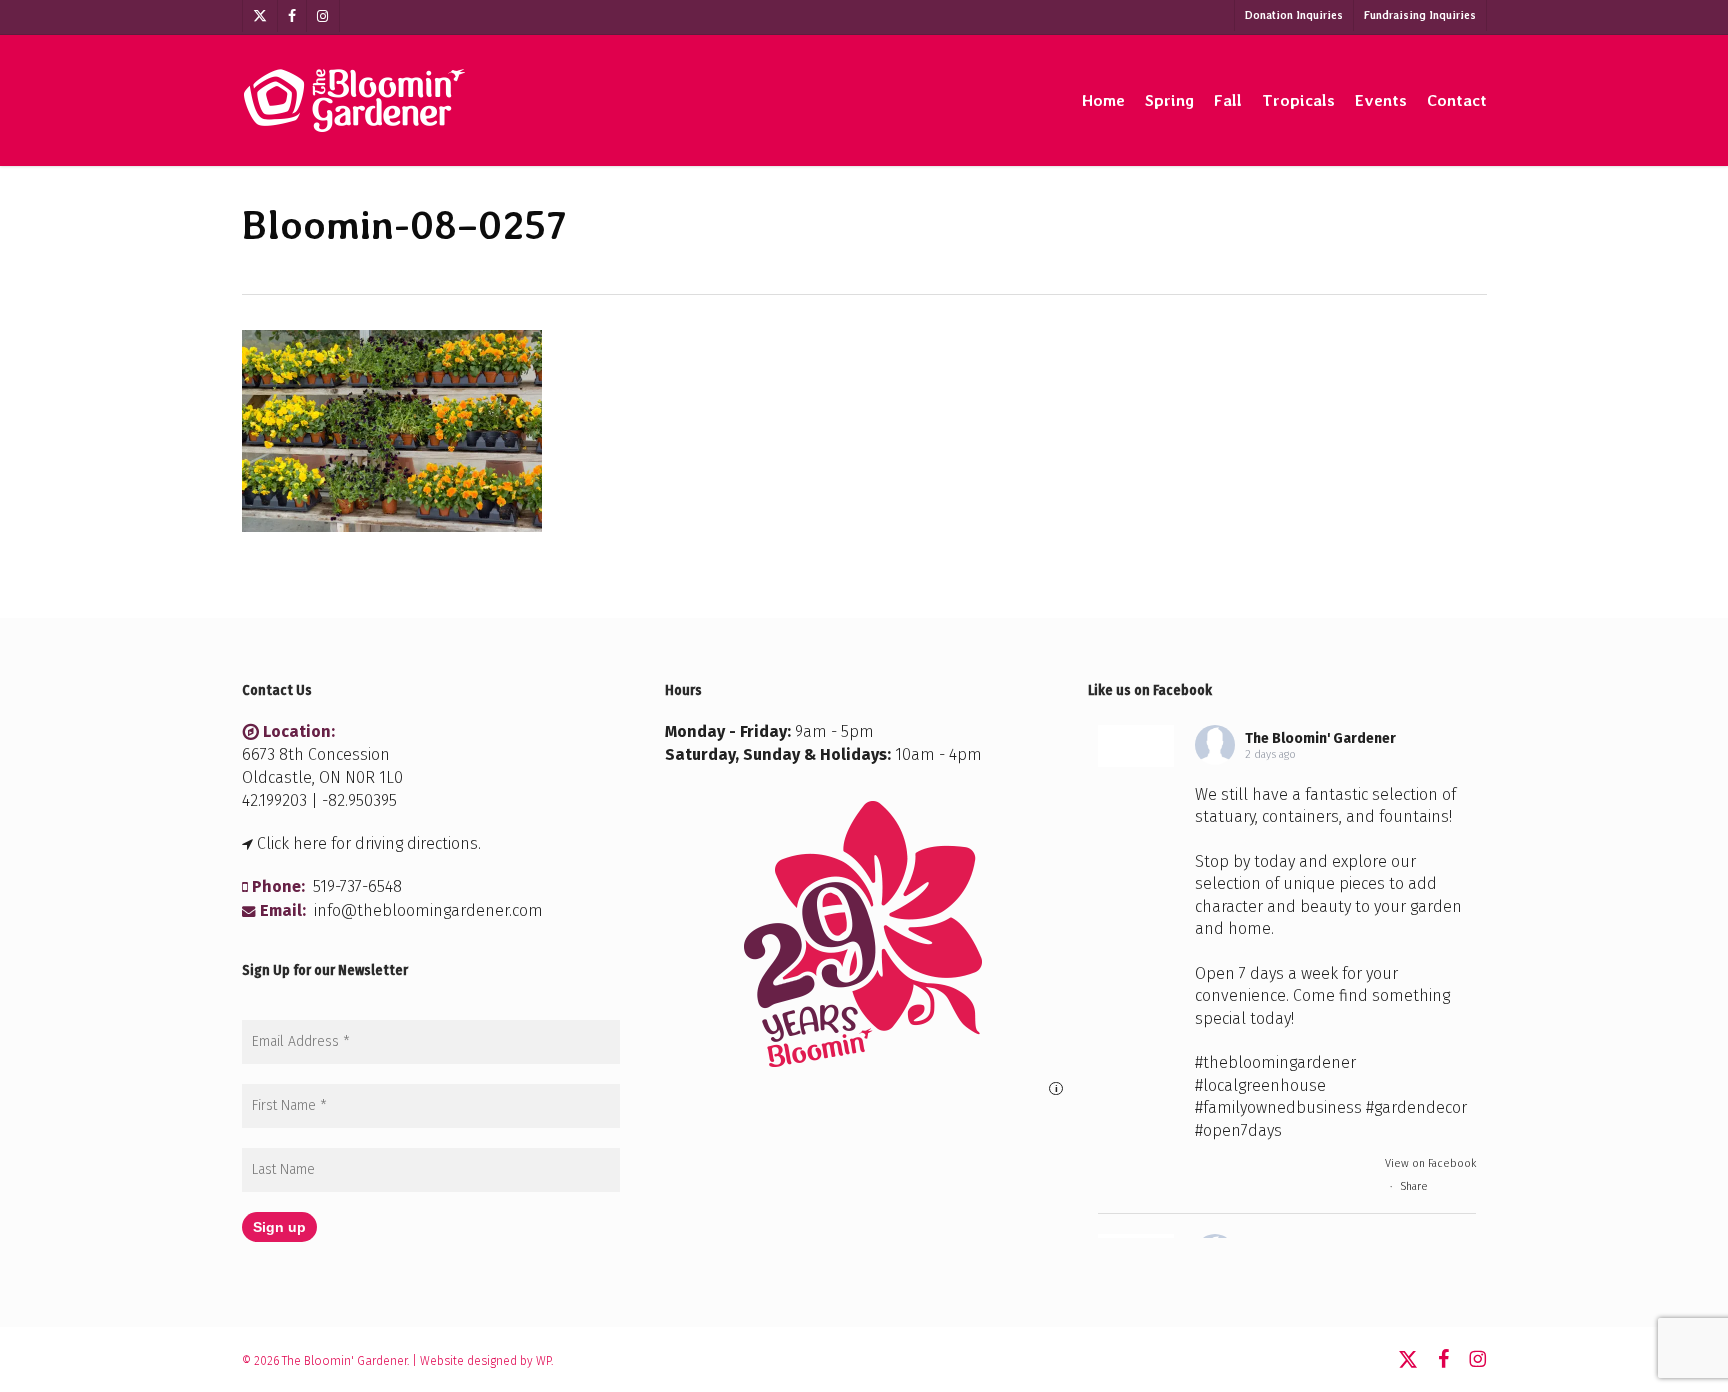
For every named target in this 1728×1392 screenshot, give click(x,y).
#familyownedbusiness (1278, 1107)
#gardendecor (1416, 1107)
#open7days (1238, 1130)
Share (1414, 1186)
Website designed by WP (485, 1361)
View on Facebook (1430, 1163)
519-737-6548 (357, 886)
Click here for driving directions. (369, 843)
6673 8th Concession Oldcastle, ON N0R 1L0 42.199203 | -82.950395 (322, 777)
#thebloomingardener (1275, 1062)
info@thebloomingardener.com (428, 910)
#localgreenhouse (1260, 1085)
